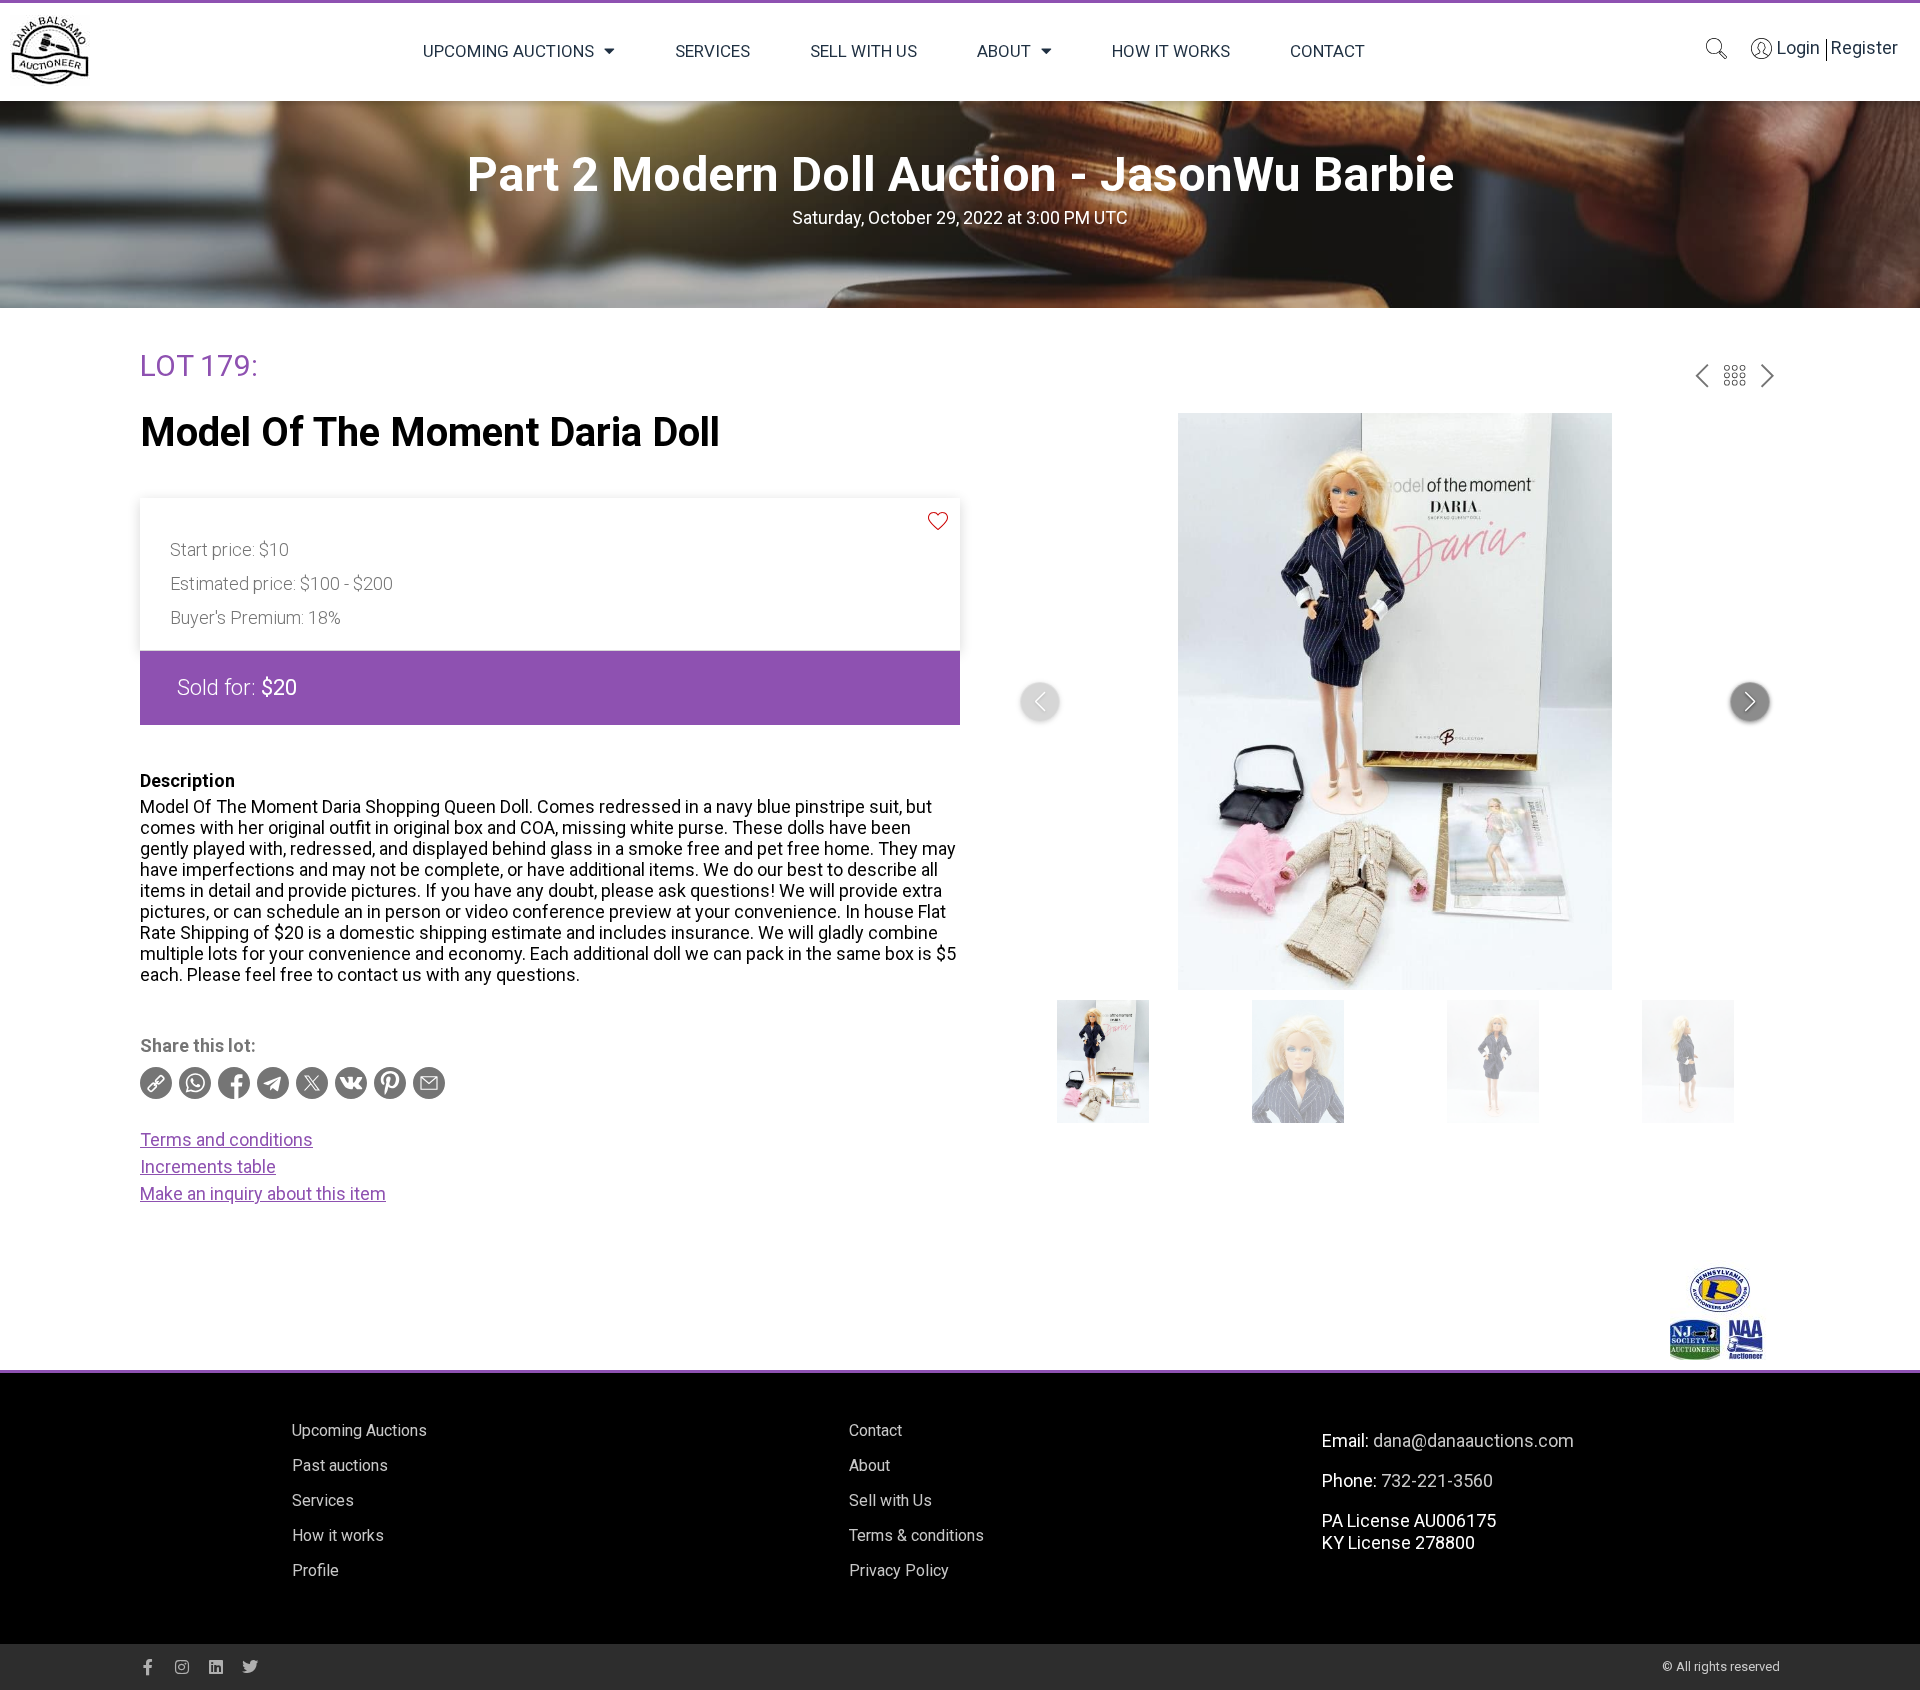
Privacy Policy (899, 1570)
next (1767, 375)
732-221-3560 (1437, 1480)
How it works (1171, 51)
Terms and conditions (226, 1139)
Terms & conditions (916, 1535)
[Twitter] (250, 1667)
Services (712, 51)
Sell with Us (863, 51)
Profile (315, 1570)
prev (1701, 375)
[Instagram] (182, 1667)
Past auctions (340, 1465)
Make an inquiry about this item (263, 1193)
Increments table (208, 1166)
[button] (1750, 702)
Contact (1327, 51)
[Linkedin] (216, 1667)
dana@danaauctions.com (1473, 1440)
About (1004, 51)
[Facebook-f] (148, 1667)
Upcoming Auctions (508, 51)
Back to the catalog (1734, 375)
